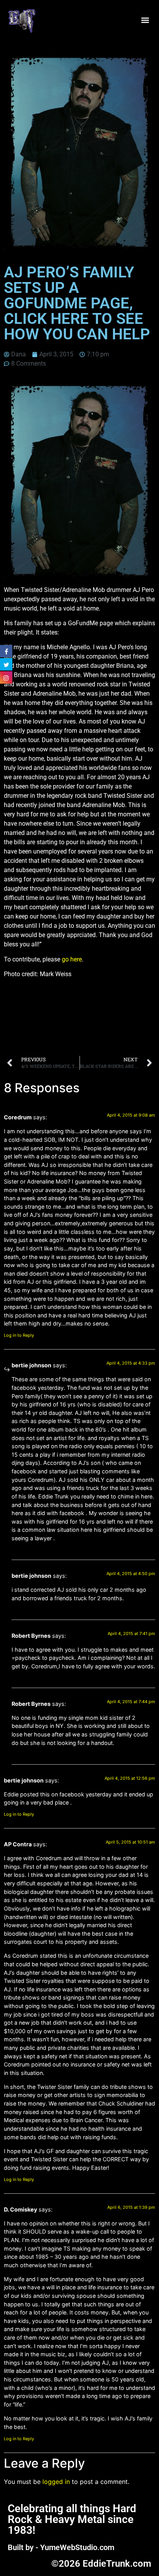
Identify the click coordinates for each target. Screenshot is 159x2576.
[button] (145, 20)
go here (72, 959)
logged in (56, 2482)
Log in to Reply (19, 1335)
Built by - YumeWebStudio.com (61, 2547)
